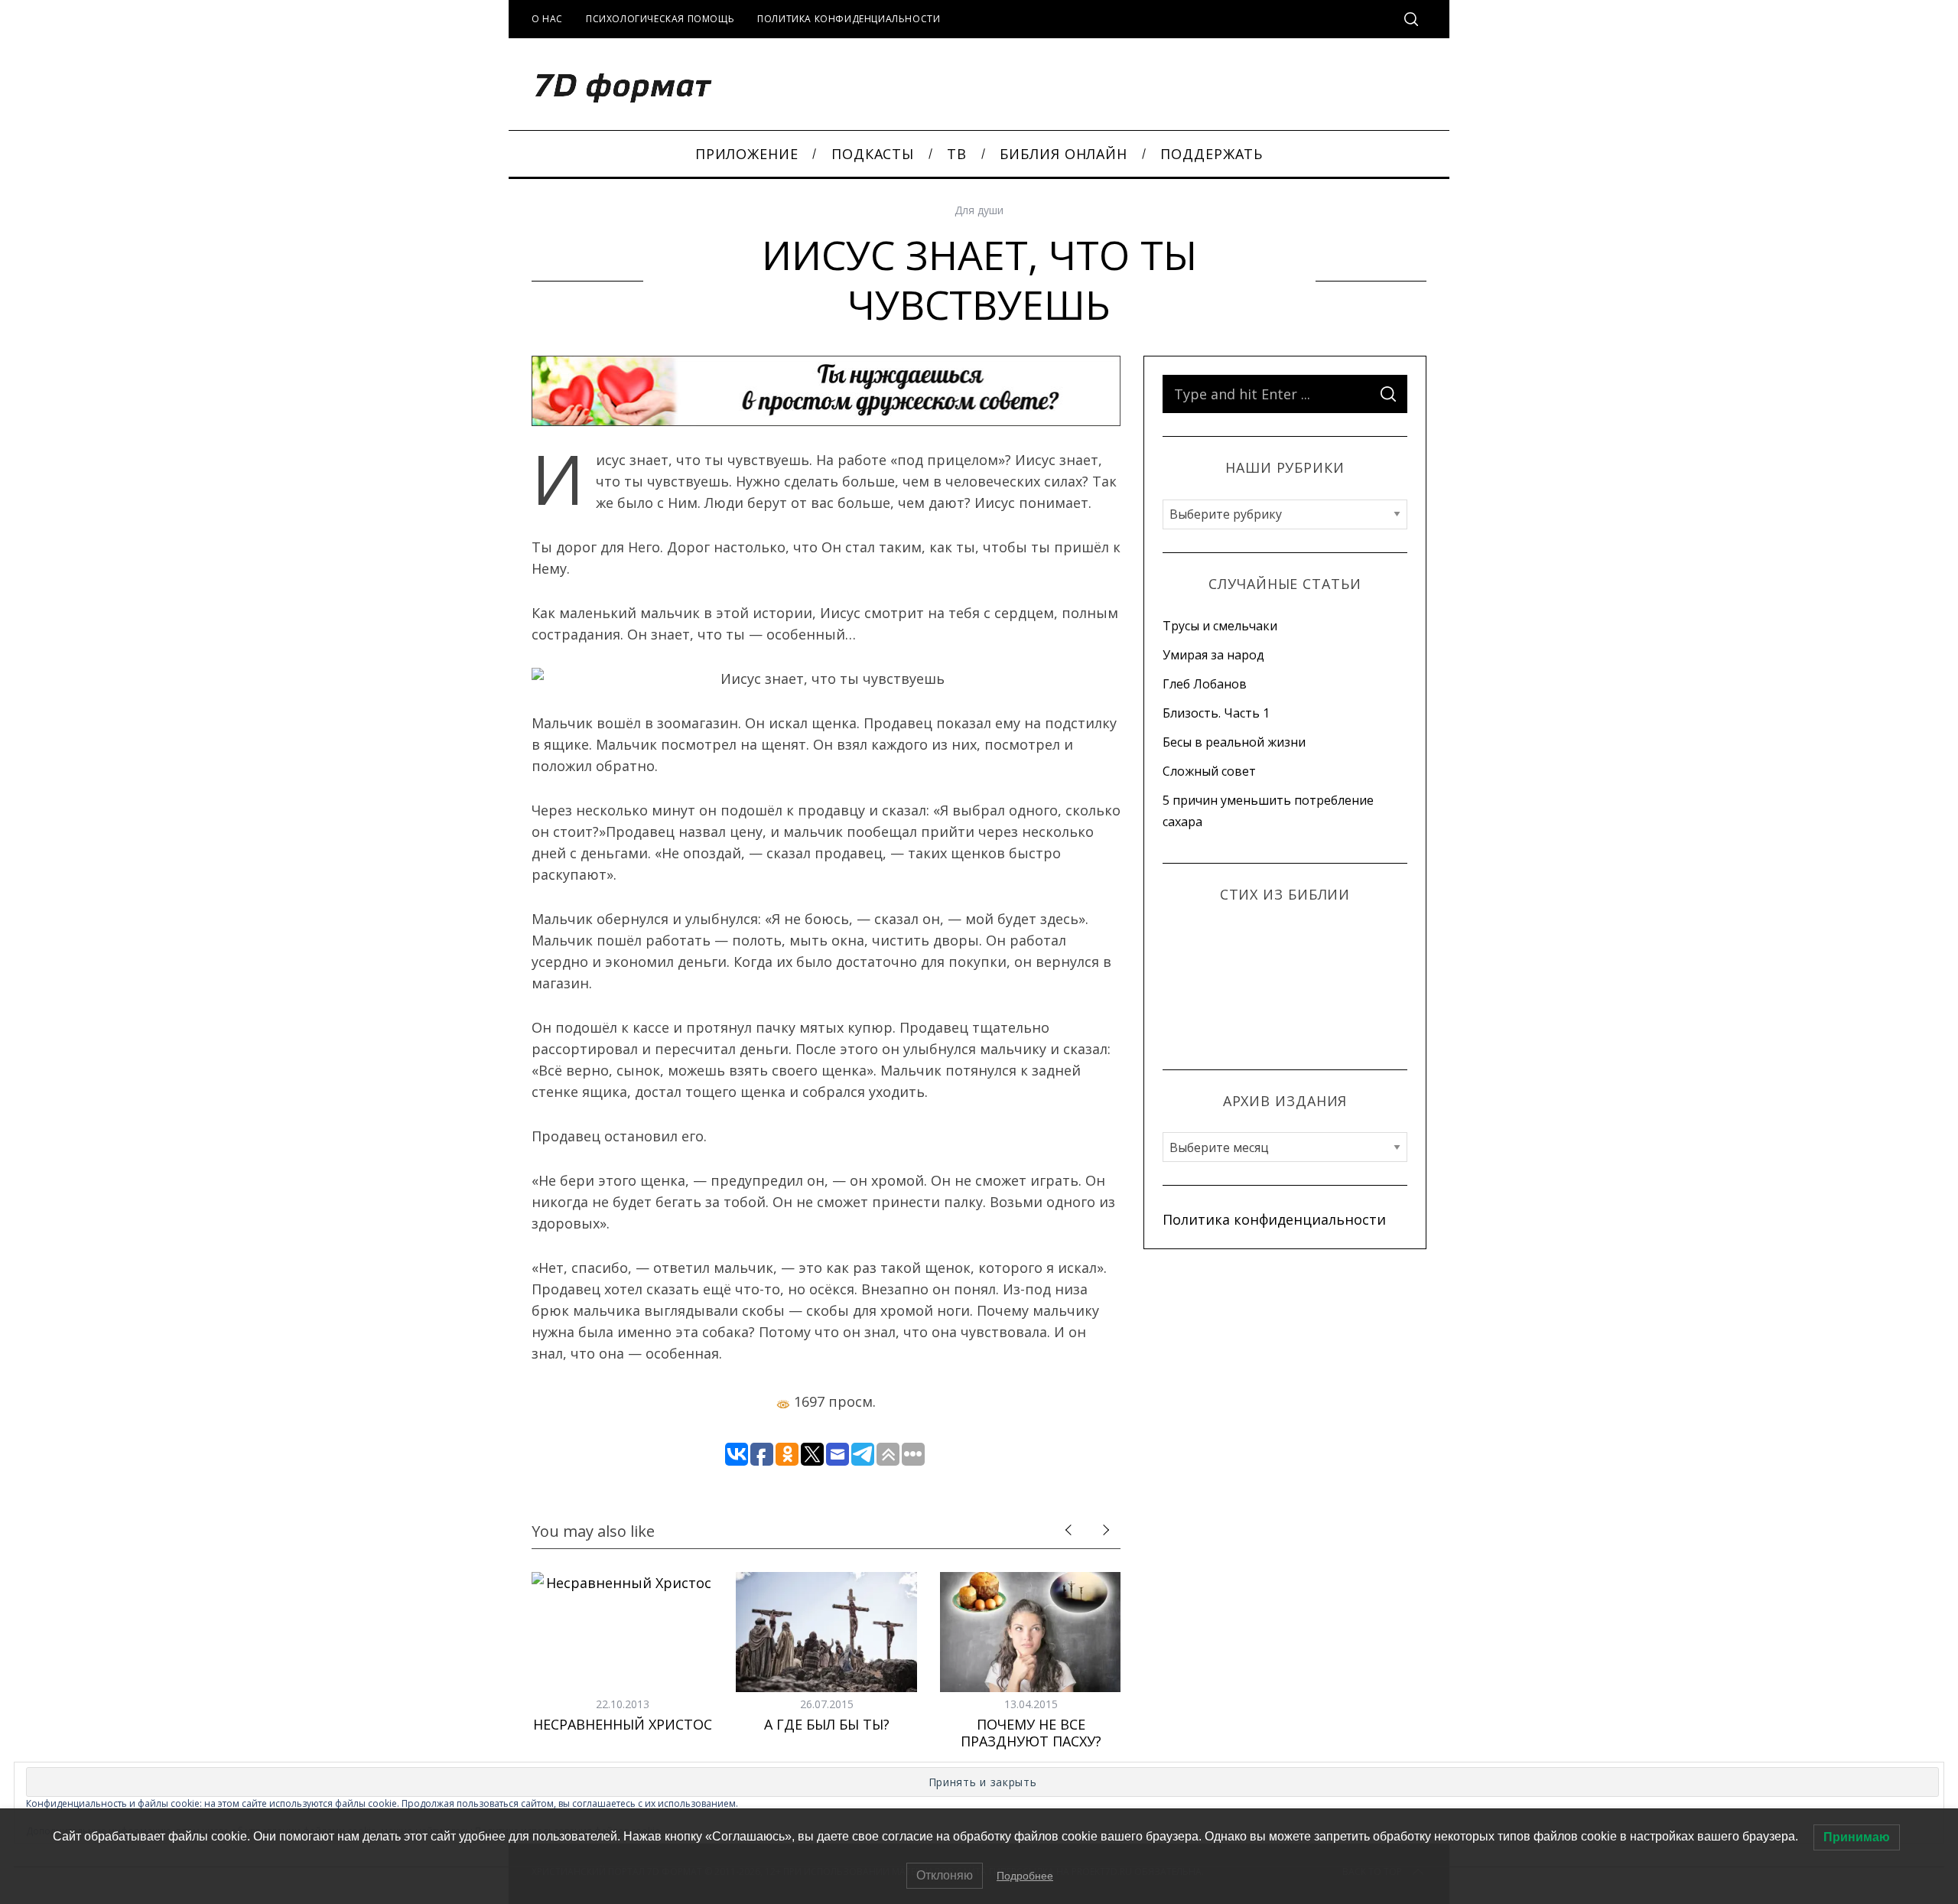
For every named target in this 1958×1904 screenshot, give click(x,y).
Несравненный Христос (623, 1724)
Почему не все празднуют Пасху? (1031, 1733)
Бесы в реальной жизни (1234, 742)
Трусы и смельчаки (1220, 626)
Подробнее (1025, 1876)
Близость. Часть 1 (1216, 713)
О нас (547, 19)
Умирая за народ (1213, 655)
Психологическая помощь (660, 19)
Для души (979, 210)
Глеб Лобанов (1205, 684)
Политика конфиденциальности (849, 19)
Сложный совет (1209, 771)
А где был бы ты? (827, 1724)
